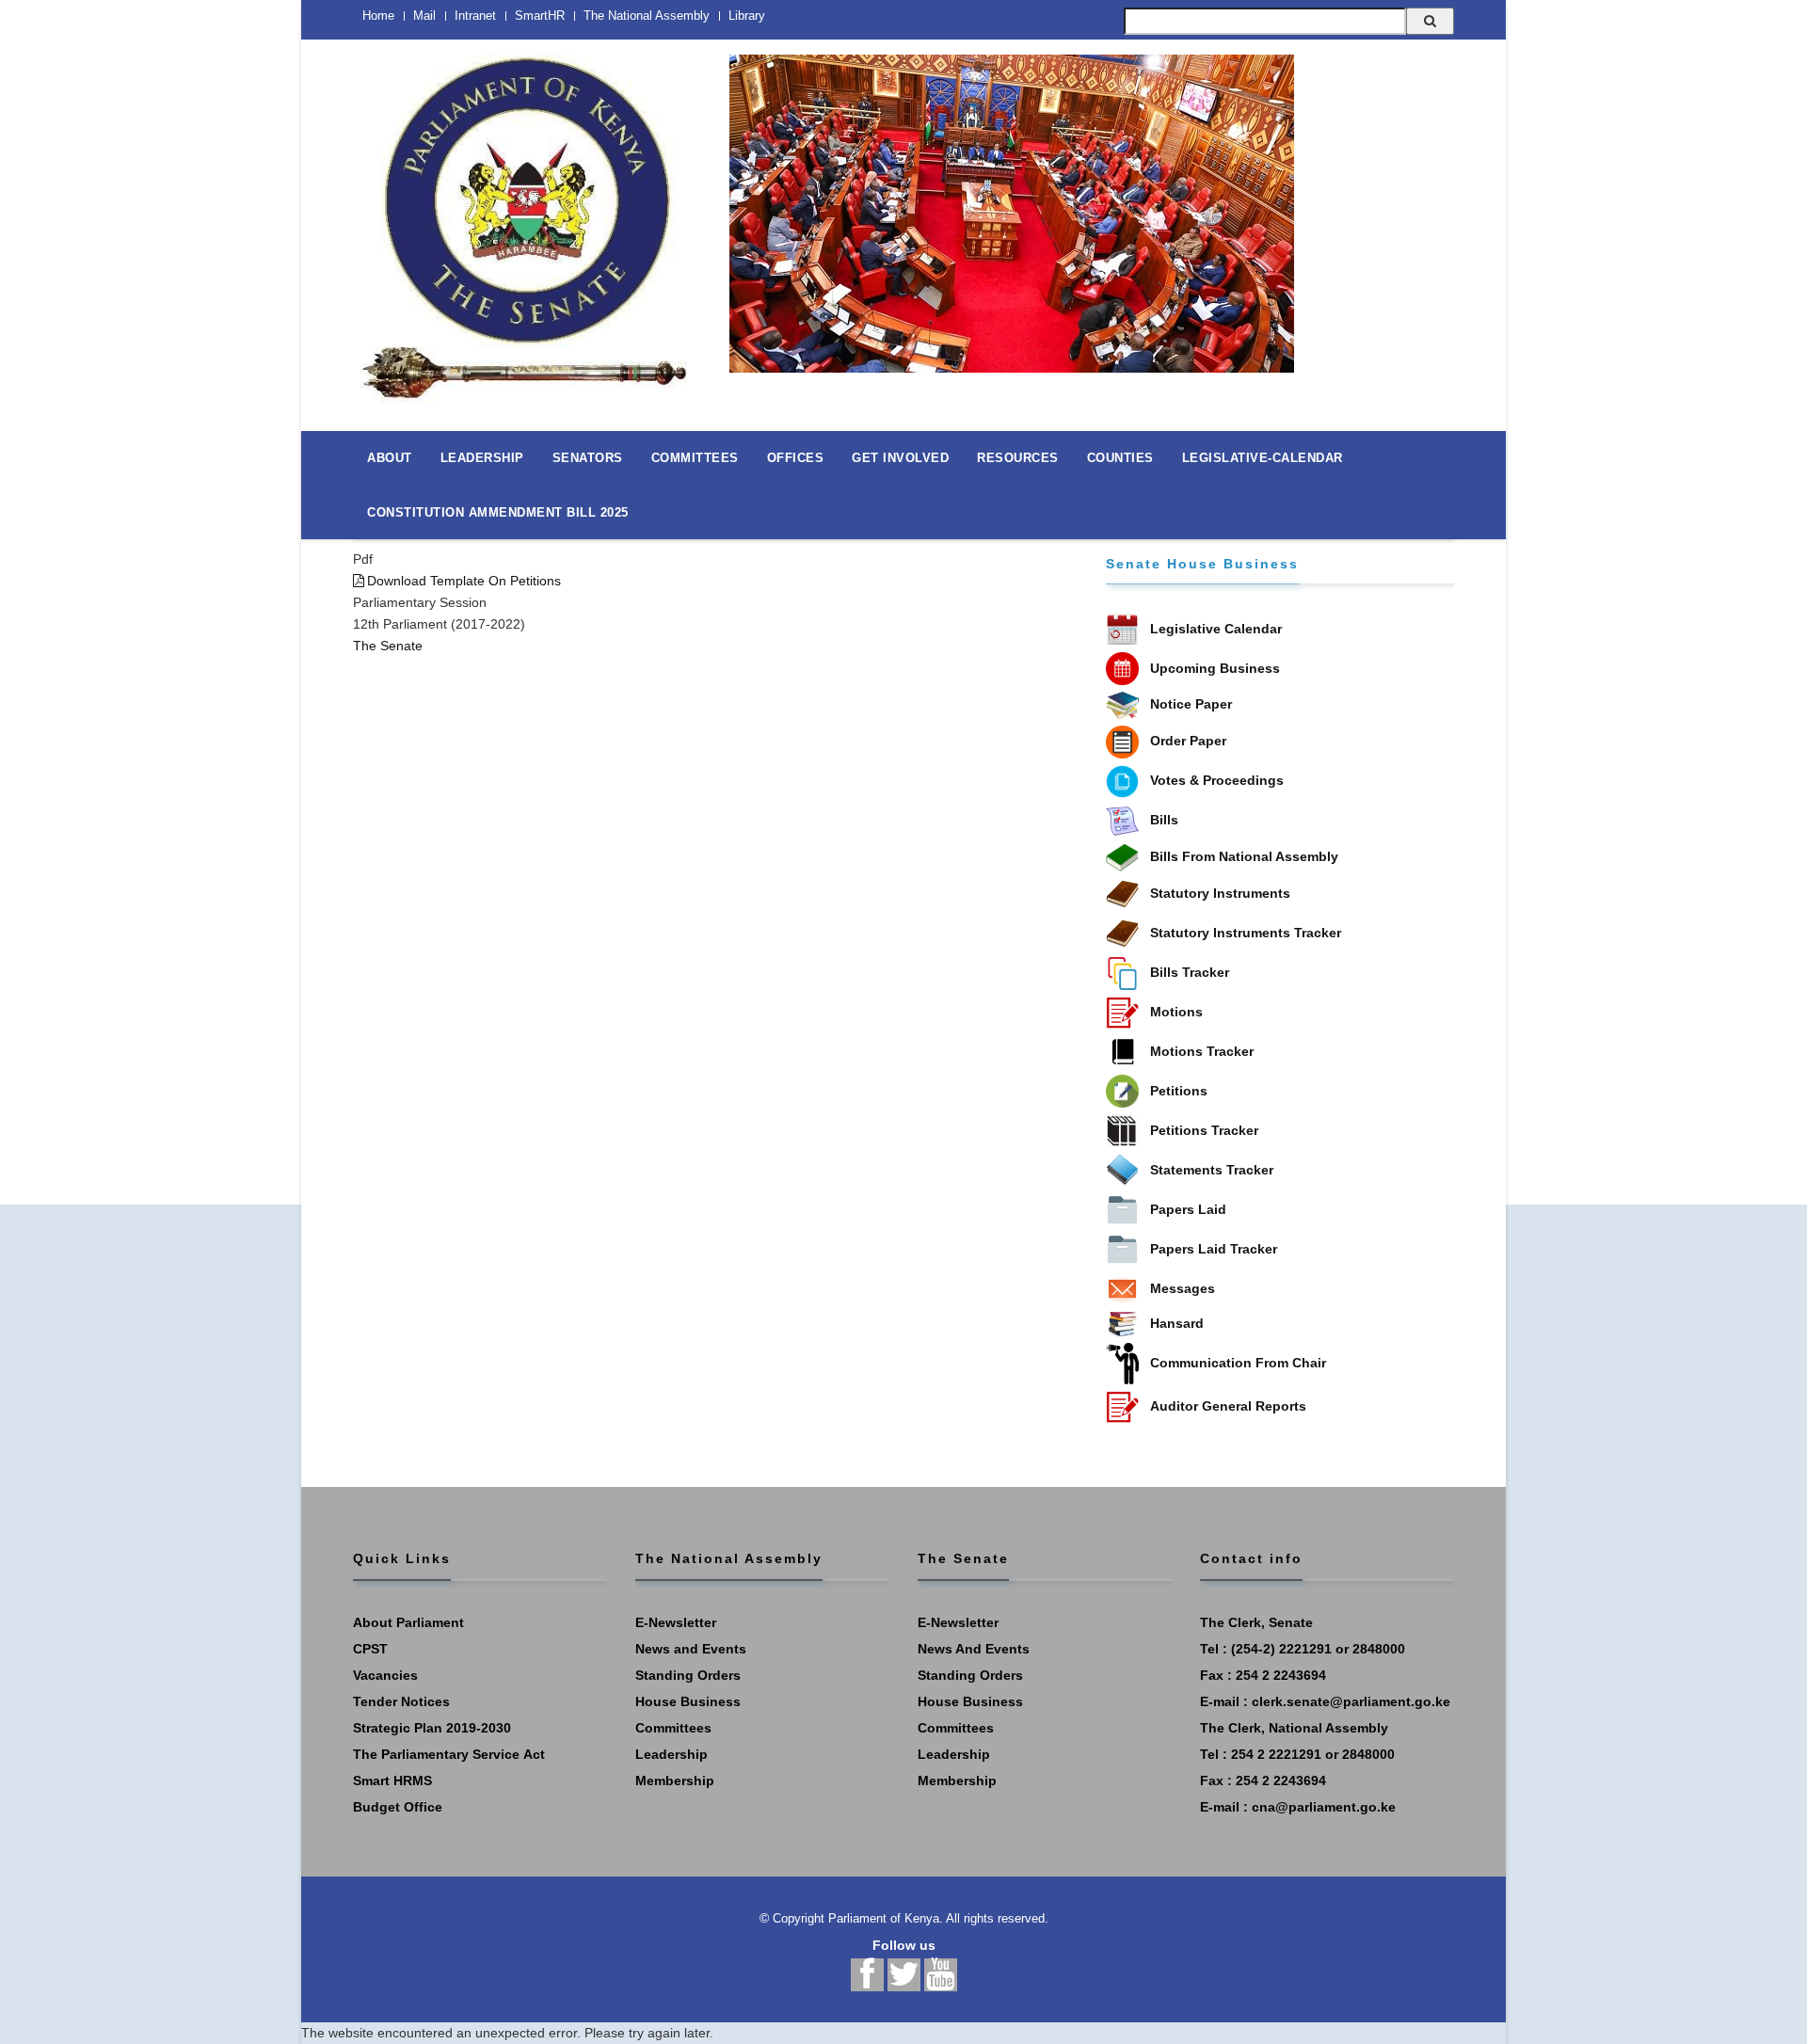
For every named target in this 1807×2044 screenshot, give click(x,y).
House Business (688, 1701)
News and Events (691, 1649)
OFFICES (796, 458)
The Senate (388, 646)
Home (378, 16)
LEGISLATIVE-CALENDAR (1263, 458)
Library (747, 16)
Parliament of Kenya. (886, 1918)
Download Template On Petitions (464, 581)
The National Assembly (647, 16)
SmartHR (540, 16)
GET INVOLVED (900, 458)
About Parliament (408, 1622)
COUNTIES (1120, 458)
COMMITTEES (695, 458)
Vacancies (385, 1675)
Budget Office (398, 1807)
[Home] (527, 218)
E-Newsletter (676, 1622)
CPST (370, 1649)
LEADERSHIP (482, 458)
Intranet (475, 16)
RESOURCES (1018, 458)
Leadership (672, 1754)
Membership (675, 1781)
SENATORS (588, 458)
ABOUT (390, 458)
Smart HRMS (392, 1781)
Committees (673, 1728)
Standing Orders (688, 1675)
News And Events (974, 1649)
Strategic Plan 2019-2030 (432, 1728)
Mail (424, 16)
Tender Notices (401, 1701)
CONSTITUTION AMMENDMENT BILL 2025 (498, 512)
